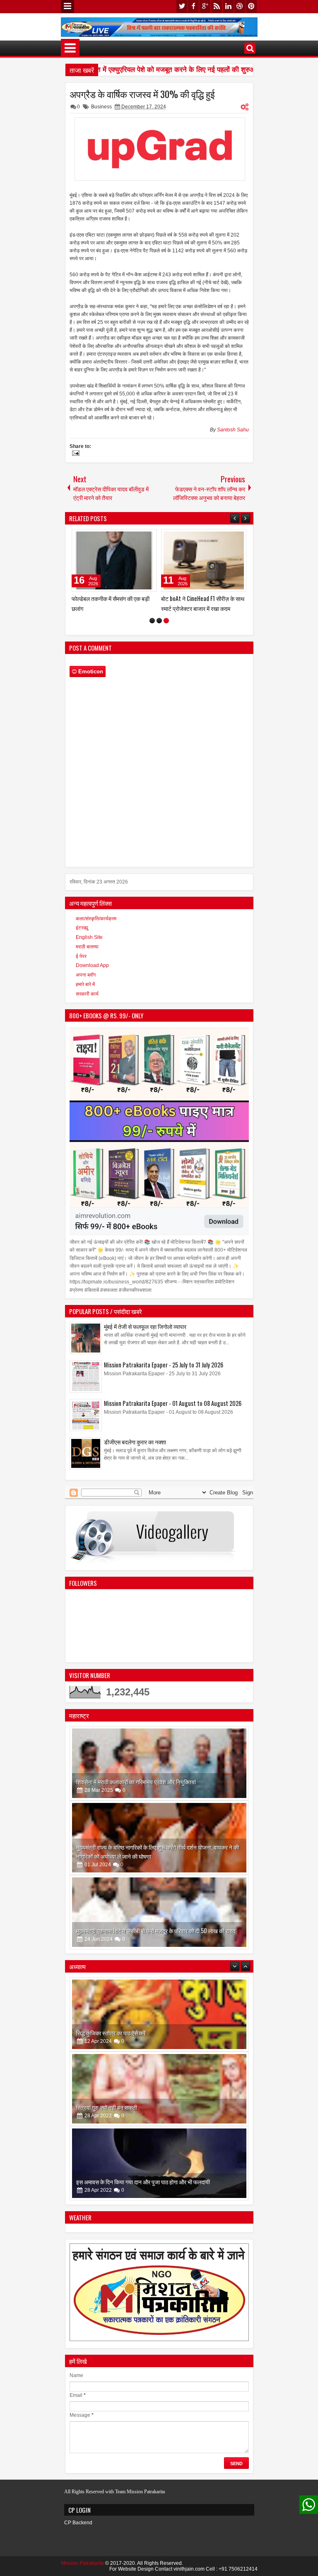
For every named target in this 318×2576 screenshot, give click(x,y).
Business (101, 107)
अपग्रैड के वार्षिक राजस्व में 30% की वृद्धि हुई (142, 94)
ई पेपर (81, 956)
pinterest (251, 6)
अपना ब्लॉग (86, 975)
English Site (89, 937)
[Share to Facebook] (130, 537)
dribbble (240, 6)
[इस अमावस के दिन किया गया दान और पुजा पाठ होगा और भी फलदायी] (159, 2089)
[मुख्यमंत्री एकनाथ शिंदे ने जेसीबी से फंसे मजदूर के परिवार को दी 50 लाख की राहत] (159, 1912)
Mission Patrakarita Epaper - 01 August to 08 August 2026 (173, 1403)
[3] (166, 621)
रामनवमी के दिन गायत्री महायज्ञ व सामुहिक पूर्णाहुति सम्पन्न (134, 2182)
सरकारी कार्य (87, 994)
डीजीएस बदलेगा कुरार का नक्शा (135, 1442)
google (205, 6)
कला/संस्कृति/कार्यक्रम (96, 919)
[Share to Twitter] (139, 537)
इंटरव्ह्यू (82, 928)
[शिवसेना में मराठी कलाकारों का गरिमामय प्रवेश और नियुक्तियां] (159, 1763)
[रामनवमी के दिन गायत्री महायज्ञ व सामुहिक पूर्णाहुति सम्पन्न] (159, 2163)
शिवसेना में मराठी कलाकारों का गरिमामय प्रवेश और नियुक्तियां (136, 1782)
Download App (92, 965)
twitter (182, 6)
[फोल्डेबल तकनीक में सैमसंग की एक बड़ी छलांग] (114, 560)
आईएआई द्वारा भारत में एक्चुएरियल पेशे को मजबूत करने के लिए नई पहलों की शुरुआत (140, 70)
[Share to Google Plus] (148, 537)
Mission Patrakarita (82, 2563)
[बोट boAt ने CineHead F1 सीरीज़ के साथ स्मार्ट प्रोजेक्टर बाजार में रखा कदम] (204, 560)
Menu (67, 7)
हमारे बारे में (85, 984)
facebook (193, 6)
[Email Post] (75, 454)
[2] (159, 621)
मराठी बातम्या (87, 947)
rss (217, 6)
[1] (152, 621)
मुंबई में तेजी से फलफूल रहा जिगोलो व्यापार (145, 1326)
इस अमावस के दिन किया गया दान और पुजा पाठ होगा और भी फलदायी (143, 2107)
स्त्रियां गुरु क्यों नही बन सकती (107, 2033)
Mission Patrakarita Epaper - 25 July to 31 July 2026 (164, 1365)
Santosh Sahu (233, 430)
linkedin (228, 6)
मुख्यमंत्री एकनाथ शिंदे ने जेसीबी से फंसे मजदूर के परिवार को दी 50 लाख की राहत (156, 1931)
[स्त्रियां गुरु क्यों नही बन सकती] (159, 2014)
